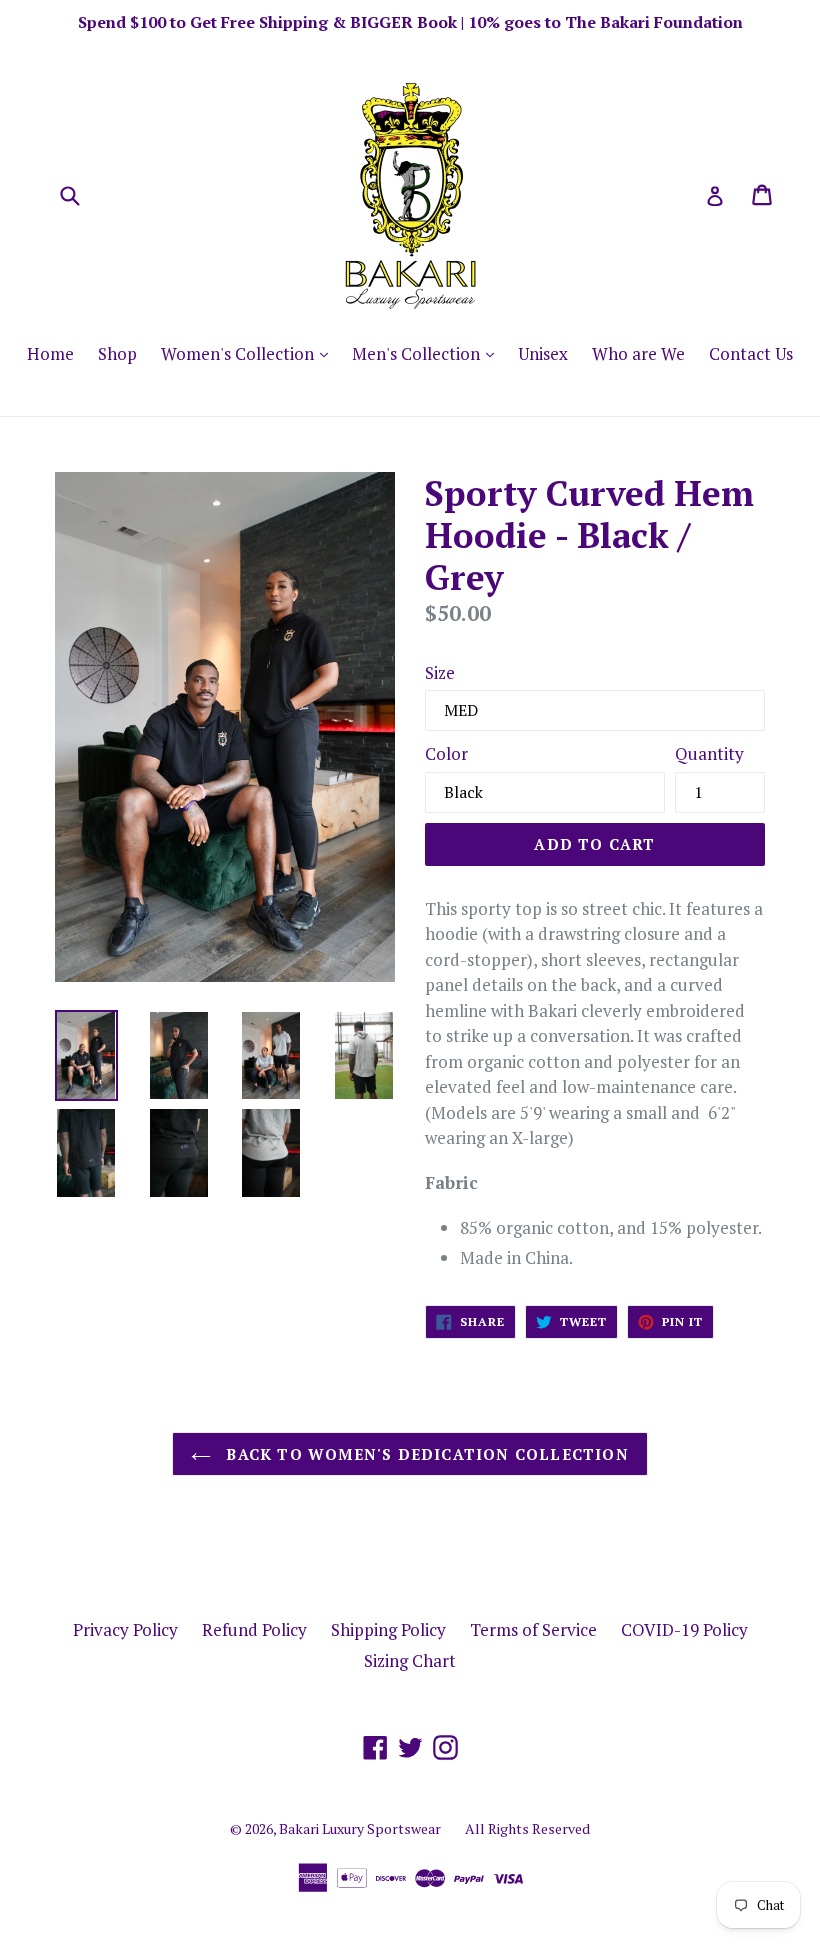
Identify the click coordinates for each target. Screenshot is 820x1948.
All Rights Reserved (527, 1828)
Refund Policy (254, 1629)
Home (50, 353)
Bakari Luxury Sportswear (360, 1828)
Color (446, 753)
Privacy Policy (125, 1629)
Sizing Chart (410, 1660)
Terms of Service (533, 1629)
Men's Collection (428, 353)
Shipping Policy (388, 1629)
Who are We (638, 353)
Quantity (709, 753)
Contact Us (751, 353)
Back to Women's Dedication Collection (425, 1454)
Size (440, 672)
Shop (117, 353)
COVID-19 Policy (684, 1629)
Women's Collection (249, 353)
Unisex (543, 353)
